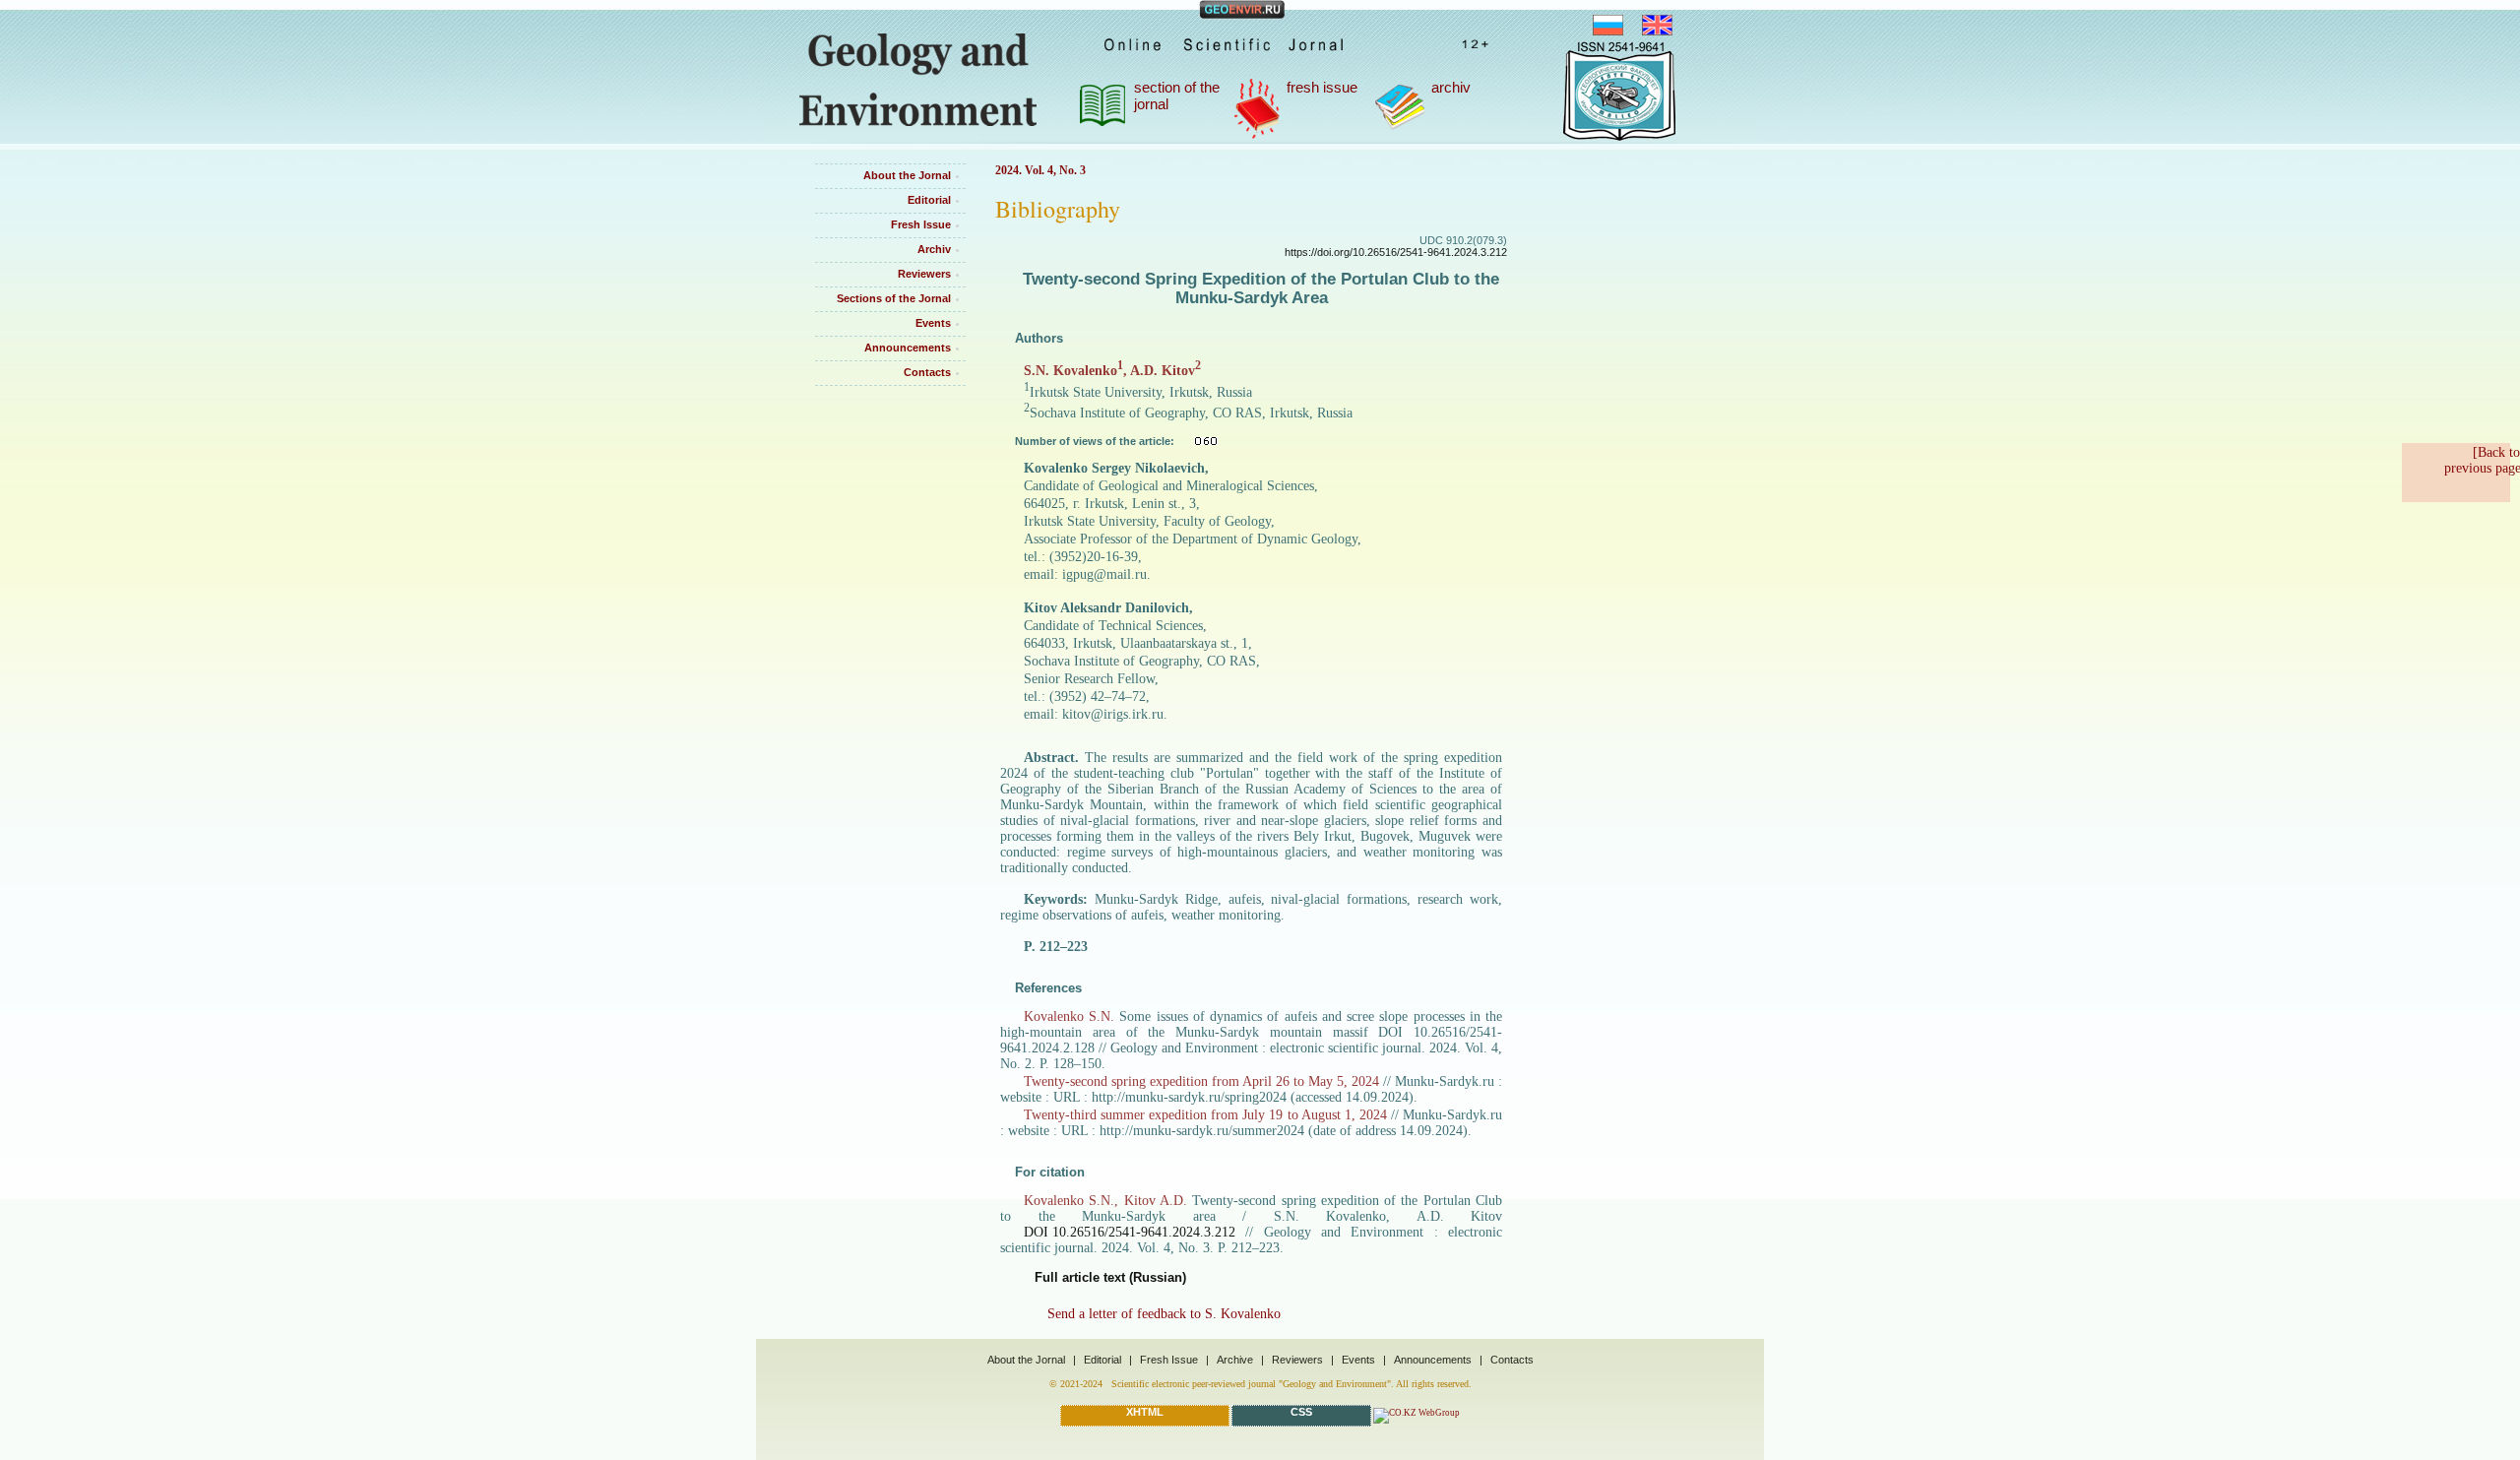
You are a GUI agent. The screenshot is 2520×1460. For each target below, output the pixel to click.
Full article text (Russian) (1110, 1277)
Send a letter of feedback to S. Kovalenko (1164, 1314)
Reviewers (924, 274)
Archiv (934, 249)
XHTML (1145, 1412)
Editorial (929, 200)
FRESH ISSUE (1322, 87)
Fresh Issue (921, 224)
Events (933, 323)
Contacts (927, 372)
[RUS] (1616, 31)
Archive (1235, 1360)
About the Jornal (907, 175)
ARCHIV (1451, 87)
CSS (1301, 1412)
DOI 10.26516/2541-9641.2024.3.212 (1130, 1232)
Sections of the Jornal (894, 298)
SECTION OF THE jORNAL (1177, 95)
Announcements (908, 348)
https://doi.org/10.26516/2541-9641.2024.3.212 (1396, 252)
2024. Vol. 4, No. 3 (1040, 170)
